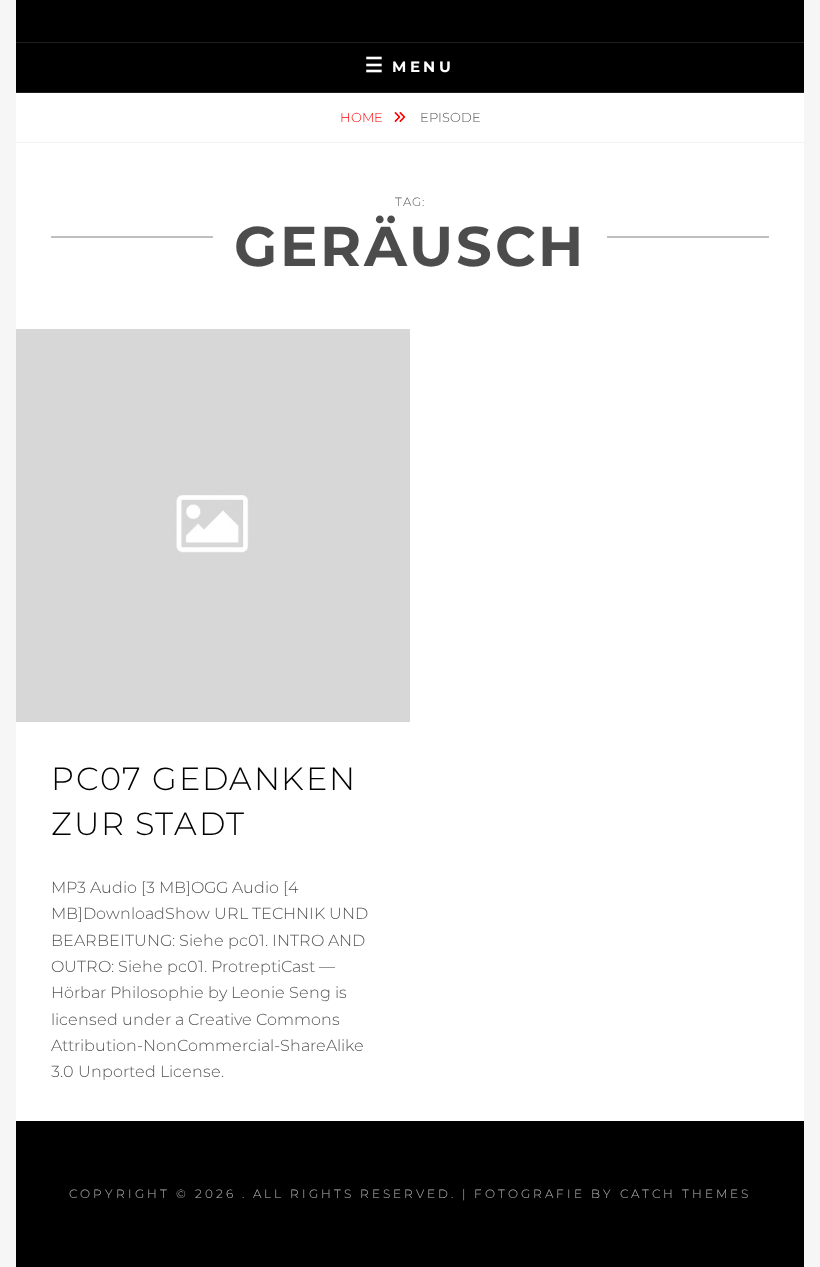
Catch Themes (685, 1193)
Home (363, 117)
